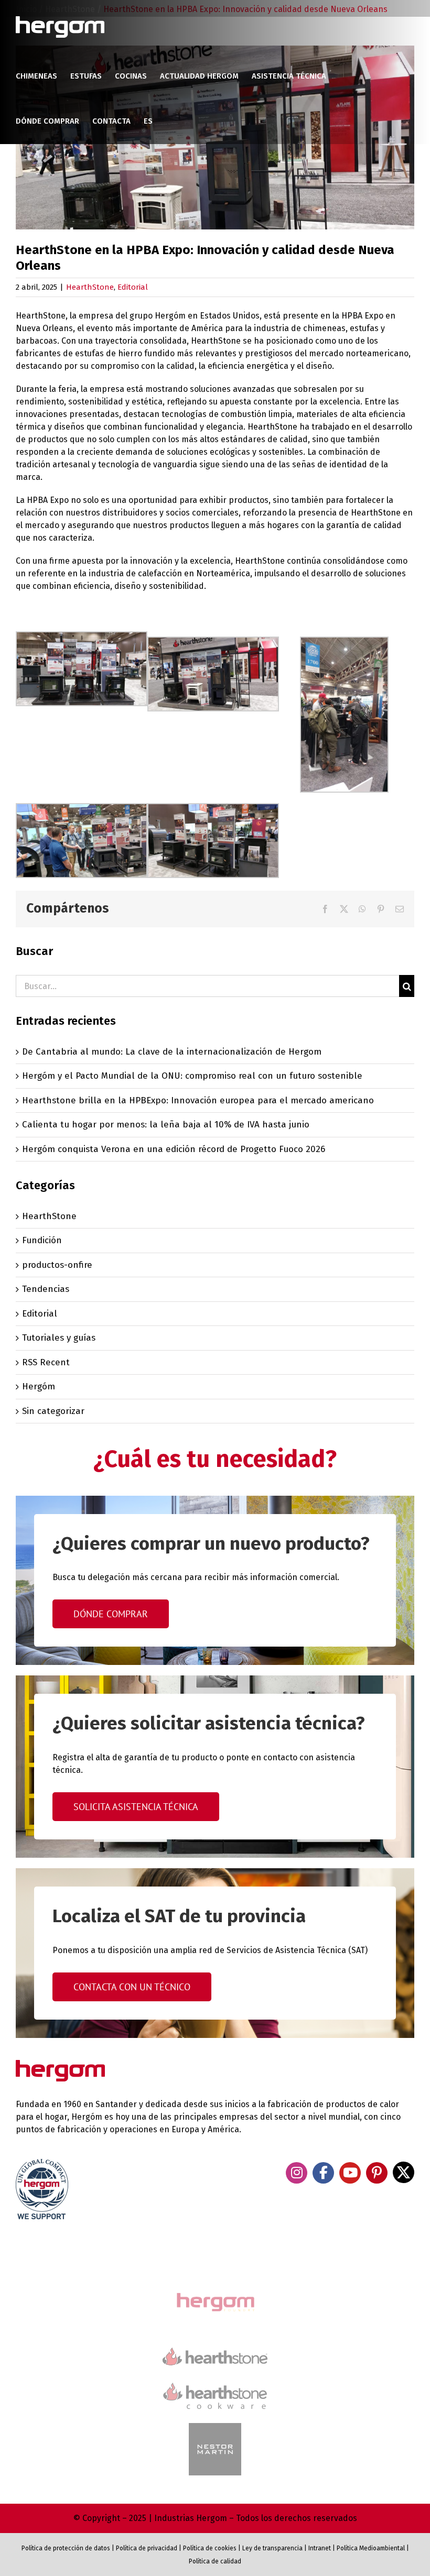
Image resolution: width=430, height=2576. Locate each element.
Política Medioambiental (371, 2548)
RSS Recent (46, 1362)
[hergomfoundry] (215, 2294)
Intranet (320, 2548)
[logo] (215, 2381)
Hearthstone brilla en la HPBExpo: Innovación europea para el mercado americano (198, 1100)
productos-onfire (57, 1265)
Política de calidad (215, 2561)
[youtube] (350, 2173)
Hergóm (39, 1386)
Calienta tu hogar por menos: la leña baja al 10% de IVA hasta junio (166, 1125)
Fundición (42, 1240)
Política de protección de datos (66, 2548)
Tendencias (46, 1289)
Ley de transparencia (272, 2548)
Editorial (133, 287)
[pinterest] (377, 2173)
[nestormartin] (215, 2427)
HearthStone (90, 287)
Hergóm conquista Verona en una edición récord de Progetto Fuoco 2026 (174, 1149)
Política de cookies (210, 2548)
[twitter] (404, 2172)
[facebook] (323, 2173)
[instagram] (297, 2173)
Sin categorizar (53, 1411)
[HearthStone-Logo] (215, 2352)
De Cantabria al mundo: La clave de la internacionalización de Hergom (172, 1052)
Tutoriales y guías (59, 1338)
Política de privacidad (147, 2548)
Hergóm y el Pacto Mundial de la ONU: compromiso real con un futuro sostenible (192, 1076)
